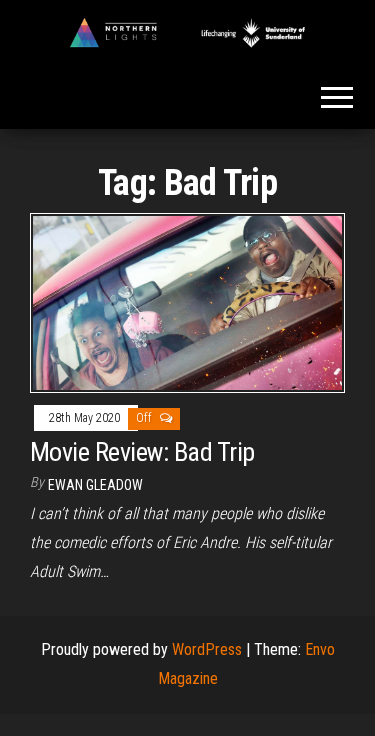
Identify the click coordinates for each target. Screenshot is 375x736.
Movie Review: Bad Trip (142, 452)
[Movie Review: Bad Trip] (187, 301)
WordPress (207, 649)
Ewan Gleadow (95, 485)
